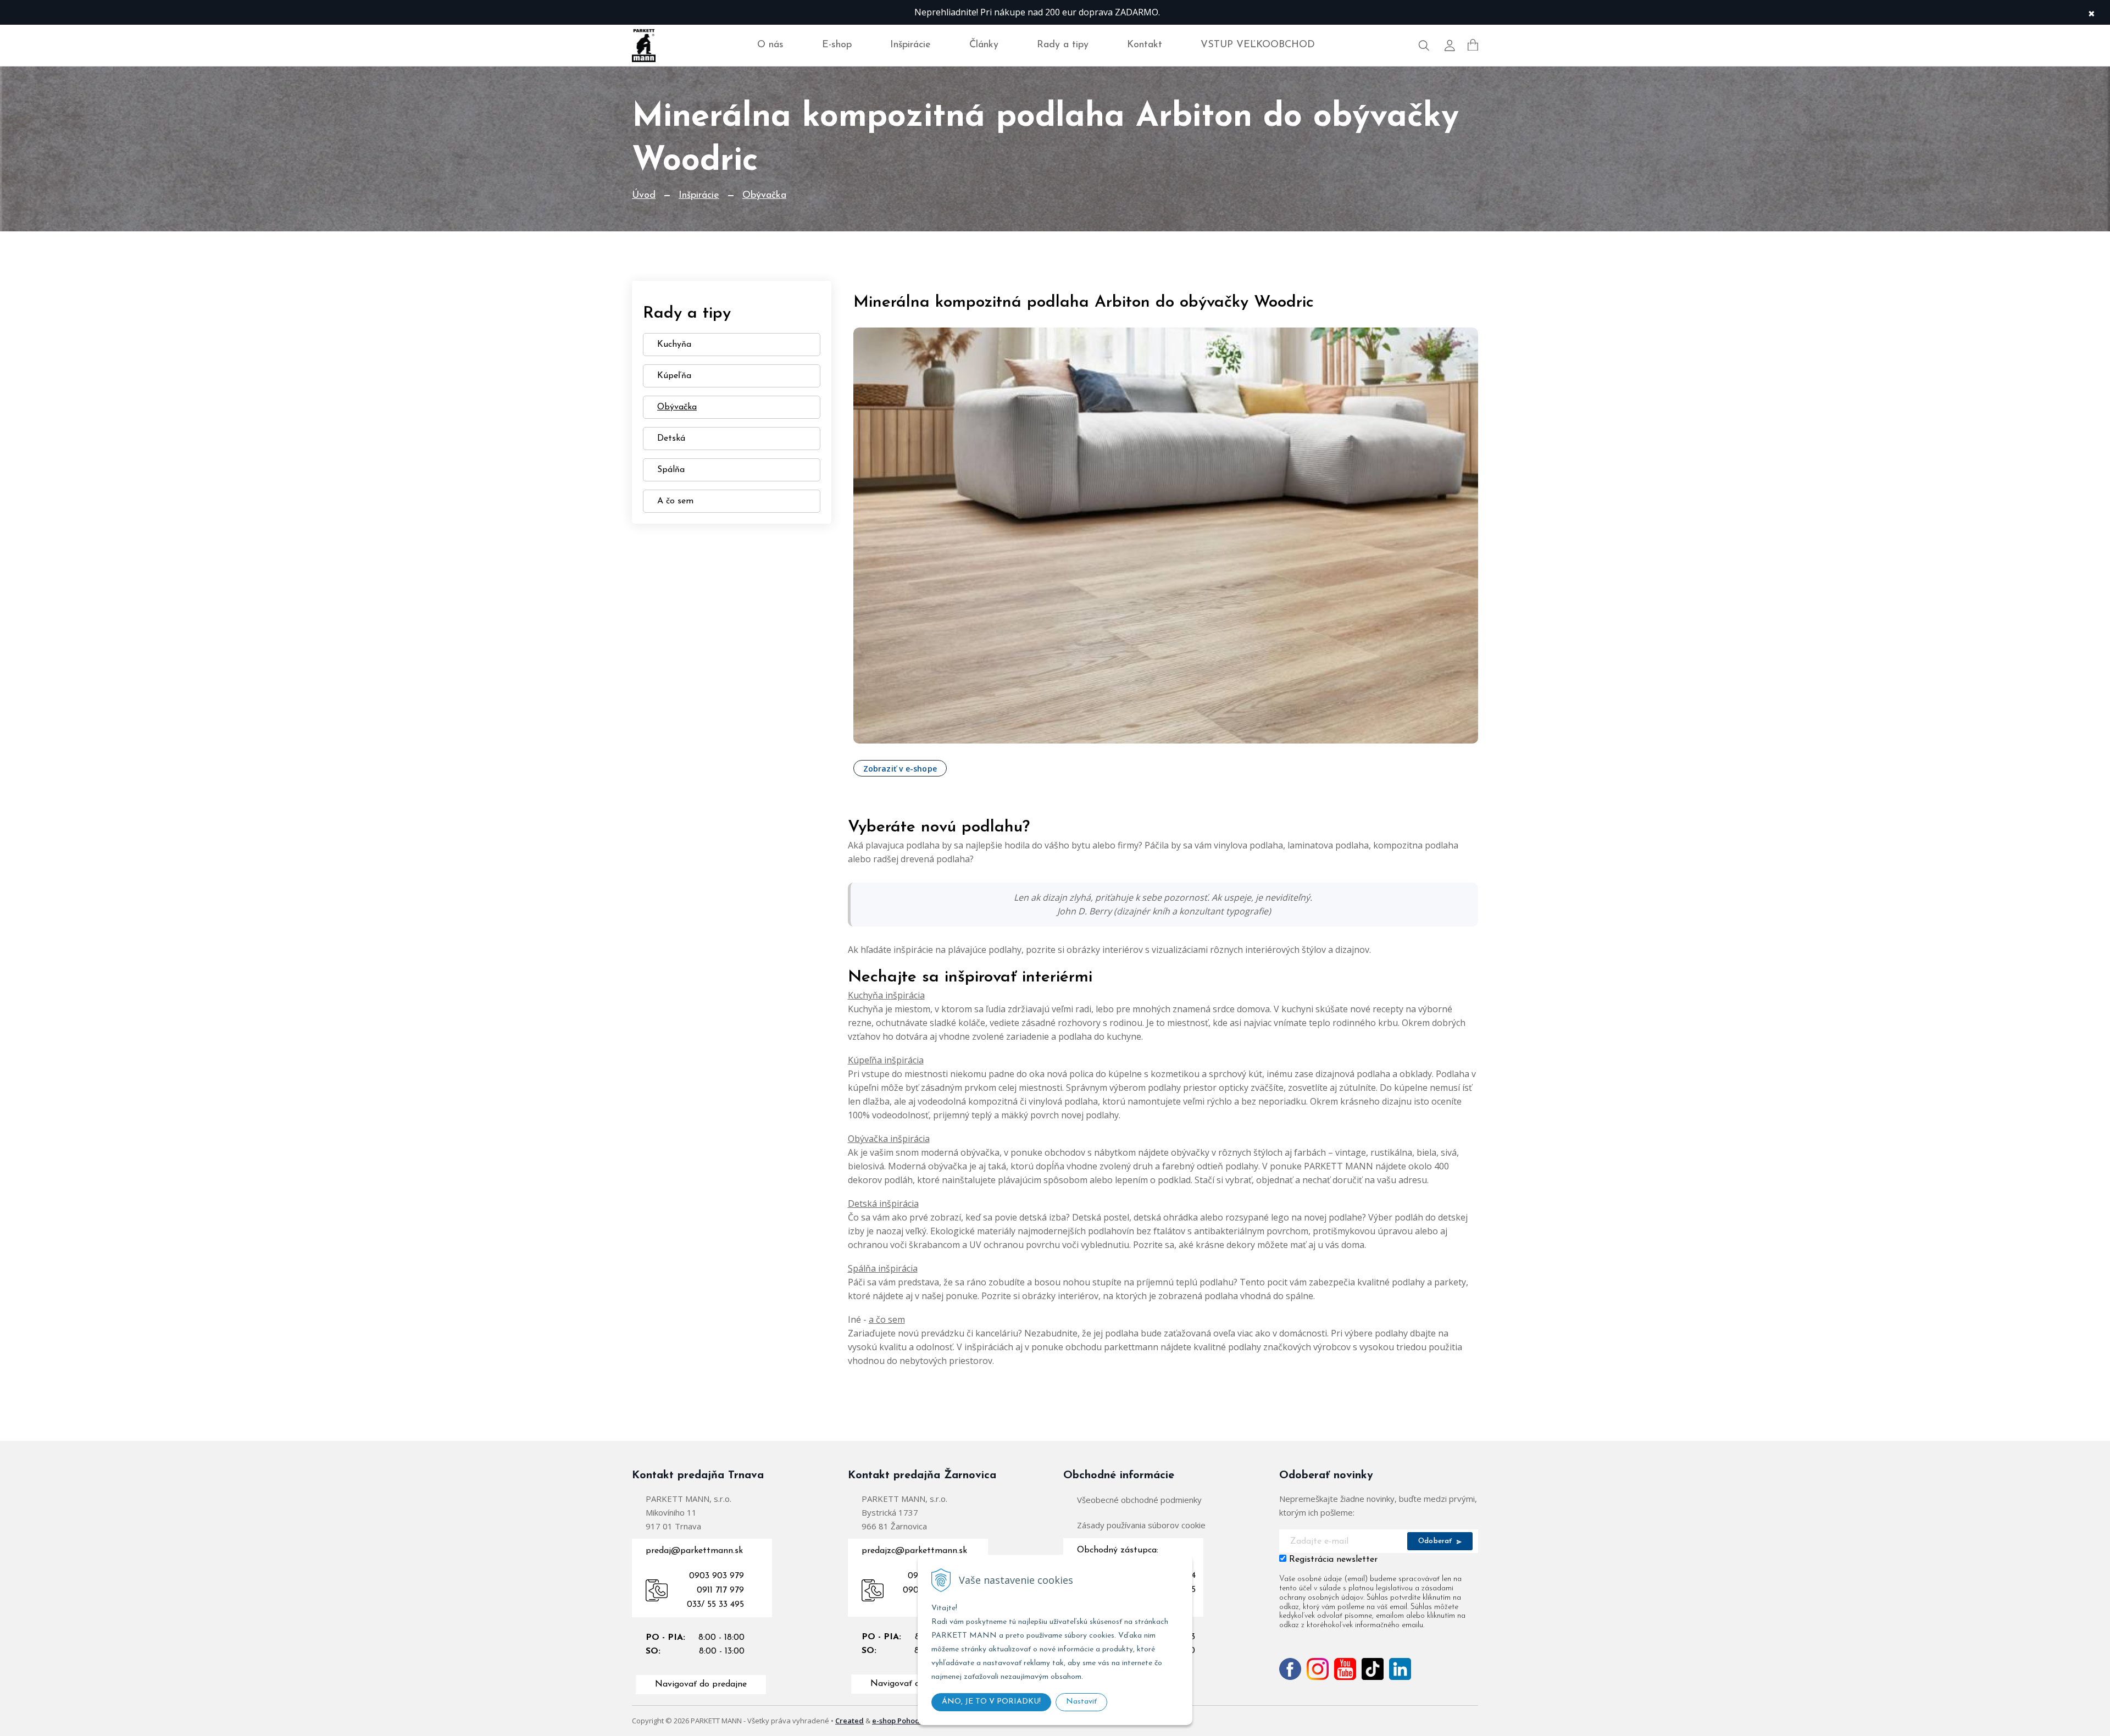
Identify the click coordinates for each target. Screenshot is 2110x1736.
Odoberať (1436, 1541)
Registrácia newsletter (1333, 1560)
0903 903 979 (717, 1576)
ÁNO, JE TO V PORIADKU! (991, 1702)
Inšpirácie (910, 45)
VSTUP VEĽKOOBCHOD (1258, 45)
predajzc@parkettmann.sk (914, 1551)
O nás (770, 45)
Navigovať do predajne (701, 1684)
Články (984, 45)
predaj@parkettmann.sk (694, 1551)
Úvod (644, 196)
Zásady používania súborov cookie (1141, 1525)
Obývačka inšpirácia (889, 1139)
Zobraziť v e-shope (900, 769)
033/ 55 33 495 (715, 1605)
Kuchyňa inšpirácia (886, 995)
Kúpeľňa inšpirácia (886, 1060)
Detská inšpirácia (883, 1203)
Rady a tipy (1063, 45)
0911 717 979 (720, 1590)
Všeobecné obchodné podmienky (1139, 1500)
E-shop (837, 45)
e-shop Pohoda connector (917, 1721)
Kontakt (1145, 45)
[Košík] (1473, 45)
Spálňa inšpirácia (883, 1268)
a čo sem (887, 1319)
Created (849, 1721)
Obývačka (764, 196)
